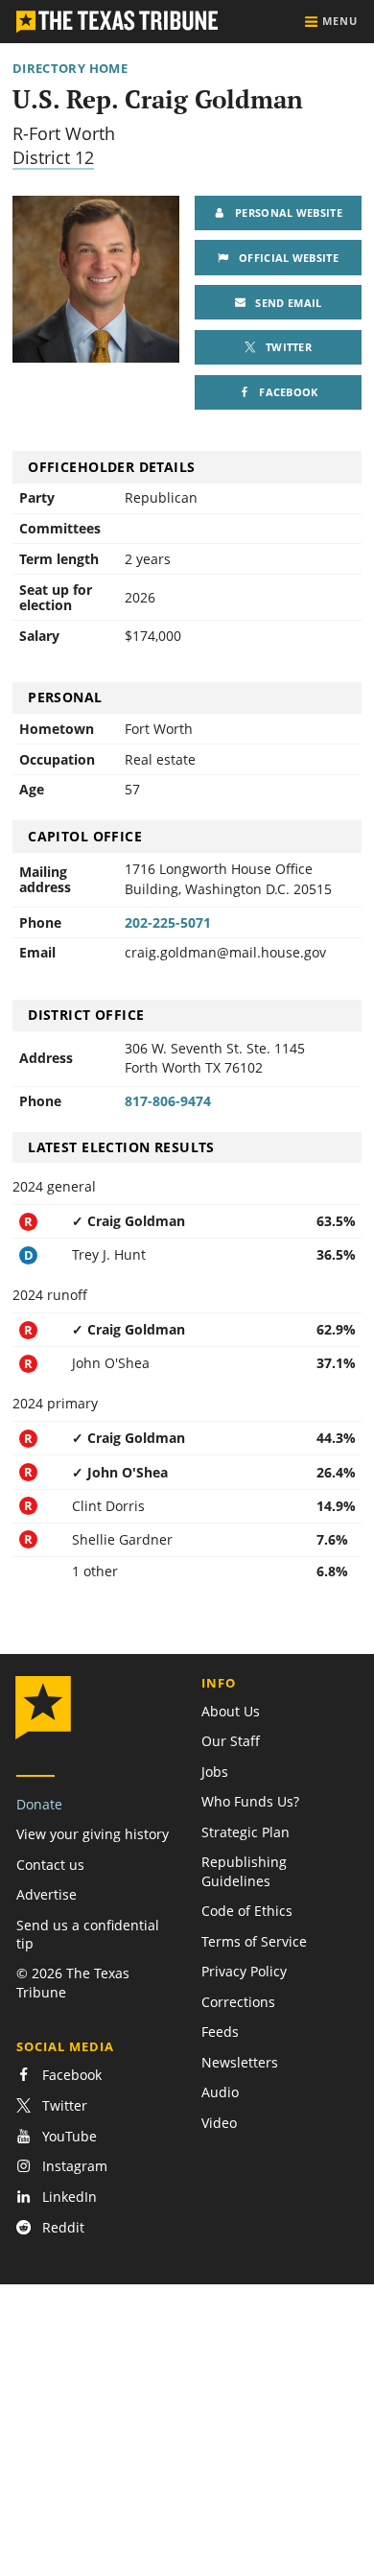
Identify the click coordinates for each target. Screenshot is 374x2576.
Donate (39, 1804)
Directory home (70, 69)
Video (219, 2123)
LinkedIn (68, 2197)
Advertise (47, 1894)
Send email (291, 302)
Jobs (215, 1772)
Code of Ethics (247, 1911)
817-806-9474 (168, 1101)
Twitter (293, 352)
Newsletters (240, 2062)
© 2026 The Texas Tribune (73, 1982)
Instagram (73, 2167)
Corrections (238, 2002)
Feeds (220, 2032)
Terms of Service (254, 1941)
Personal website (284, 213)
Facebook (288, 397)
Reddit (61, 2227)
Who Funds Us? (250, 1801)
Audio (220, 2092)
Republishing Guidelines (244, 1871)
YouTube (68, 2136)
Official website (284, 258)
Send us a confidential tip (88, 1934)
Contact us (50, 1865)
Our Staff (231, 1741)
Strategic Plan (245, 1832)
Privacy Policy (244, 1971)
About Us (231, 1711)
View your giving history (93, 1834)
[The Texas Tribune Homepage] (117, 22)
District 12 (53, 157)
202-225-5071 (168, 922)
